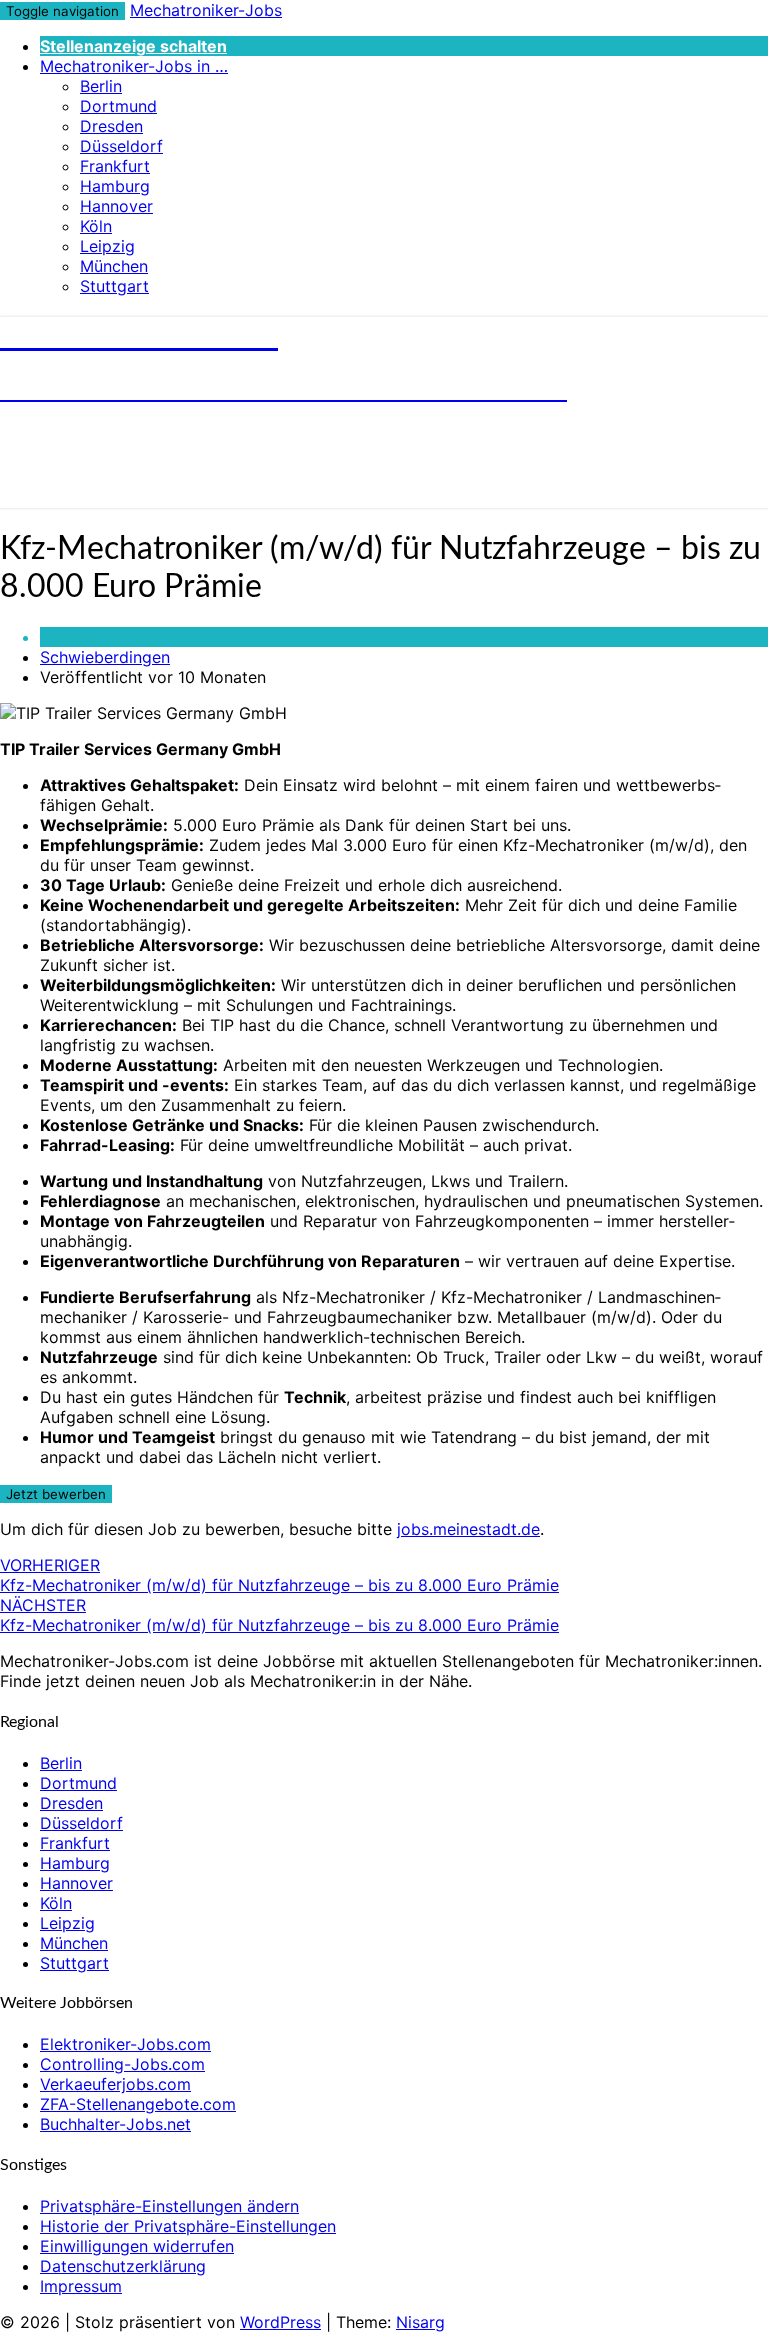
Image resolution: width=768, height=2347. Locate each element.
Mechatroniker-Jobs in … (134, 66)
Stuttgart (114, 286)
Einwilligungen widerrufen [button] (137, 2246)
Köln (96, 226)
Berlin (101, 86)
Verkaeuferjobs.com (115, 2084)
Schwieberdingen (105, 657)
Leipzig (107, 246)
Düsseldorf (121, 146)
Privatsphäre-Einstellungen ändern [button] (169, 2206)
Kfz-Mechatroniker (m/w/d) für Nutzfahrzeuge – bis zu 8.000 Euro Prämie (279, 1575)
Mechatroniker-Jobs (206, 10)
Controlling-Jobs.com (122, 2064)
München (114, 266)
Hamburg (115, 186)
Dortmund (118, 106)
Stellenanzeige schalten (133, 46)
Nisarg (420, 2322)
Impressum (81, 2286)
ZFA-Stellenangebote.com (138, 2104)
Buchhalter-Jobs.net (115, 2124)
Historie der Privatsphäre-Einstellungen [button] (188, 2226)
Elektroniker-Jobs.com (125, 2044)
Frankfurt (115, 166)
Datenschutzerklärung (123, 2266)
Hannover (116, 206)
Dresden (111, 126)
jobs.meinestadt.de (468, 1529)
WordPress (280, 2322)
